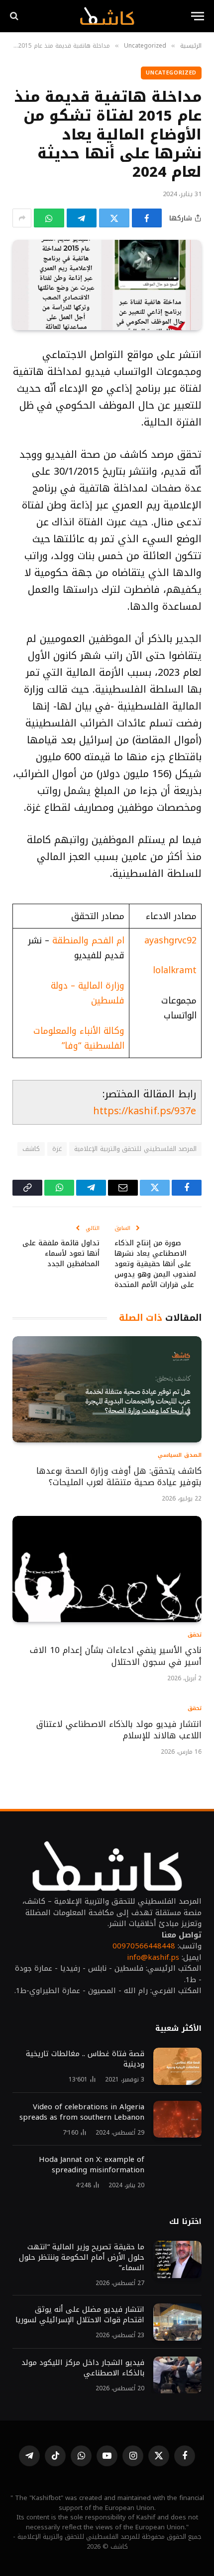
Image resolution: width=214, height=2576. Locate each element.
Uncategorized (171, 73)
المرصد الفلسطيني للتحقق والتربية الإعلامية (135, 1149)
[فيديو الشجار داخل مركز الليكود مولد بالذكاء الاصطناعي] (177, 2375)
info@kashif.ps (153, 1957)
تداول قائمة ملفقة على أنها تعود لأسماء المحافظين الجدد (61, 1253)
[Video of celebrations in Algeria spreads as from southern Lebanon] (177, 2119)
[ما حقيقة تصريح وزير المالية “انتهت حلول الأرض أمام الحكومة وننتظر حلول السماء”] (177, 2259)
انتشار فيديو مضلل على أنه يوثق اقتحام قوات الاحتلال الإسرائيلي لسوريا (80, 2315)
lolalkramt (175, 970)
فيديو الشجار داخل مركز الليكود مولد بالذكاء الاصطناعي (83, 2368)
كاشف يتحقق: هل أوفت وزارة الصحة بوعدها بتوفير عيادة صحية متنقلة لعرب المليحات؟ (119, 1477)
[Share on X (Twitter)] (114, 218)
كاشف (31, 1149)
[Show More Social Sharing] (22, 218)
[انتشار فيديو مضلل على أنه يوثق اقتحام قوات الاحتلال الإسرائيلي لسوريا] (177, 2322)
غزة (57, 1149)
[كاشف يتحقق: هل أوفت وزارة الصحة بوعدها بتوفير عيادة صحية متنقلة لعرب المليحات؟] (107, 1389)
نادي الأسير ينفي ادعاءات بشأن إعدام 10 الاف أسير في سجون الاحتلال (116, 1656)
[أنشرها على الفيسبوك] (147, 218)
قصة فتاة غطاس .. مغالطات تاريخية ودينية (85, 2059)
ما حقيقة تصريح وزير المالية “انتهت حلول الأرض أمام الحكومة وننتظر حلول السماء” (82, 2257)
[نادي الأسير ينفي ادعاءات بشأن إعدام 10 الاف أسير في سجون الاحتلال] (107, 1569)
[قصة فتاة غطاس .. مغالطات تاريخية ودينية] (177, 2066)
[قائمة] (198, 16)
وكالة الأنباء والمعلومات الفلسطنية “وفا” (79, 1038)
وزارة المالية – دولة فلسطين (88, 993)
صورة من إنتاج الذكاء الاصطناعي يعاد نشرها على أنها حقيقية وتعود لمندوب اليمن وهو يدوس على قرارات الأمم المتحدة (155, 1264)
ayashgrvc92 (170, 940)
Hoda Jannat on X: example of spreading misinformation (92, 2165)
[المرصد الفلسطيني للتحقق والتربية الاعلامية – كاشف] (107, 16)
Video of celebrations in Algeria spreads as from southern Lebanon (82, 2112)
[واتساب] (49, 218)
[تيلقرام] (82, 218)
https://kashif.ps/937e (145, 1111)
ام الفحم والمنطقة (88, 940)
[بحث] (15, 16)
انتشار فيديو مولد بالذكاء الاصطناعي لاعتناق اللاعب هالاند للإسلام (119, 1730)
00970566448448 (144, 1946)
